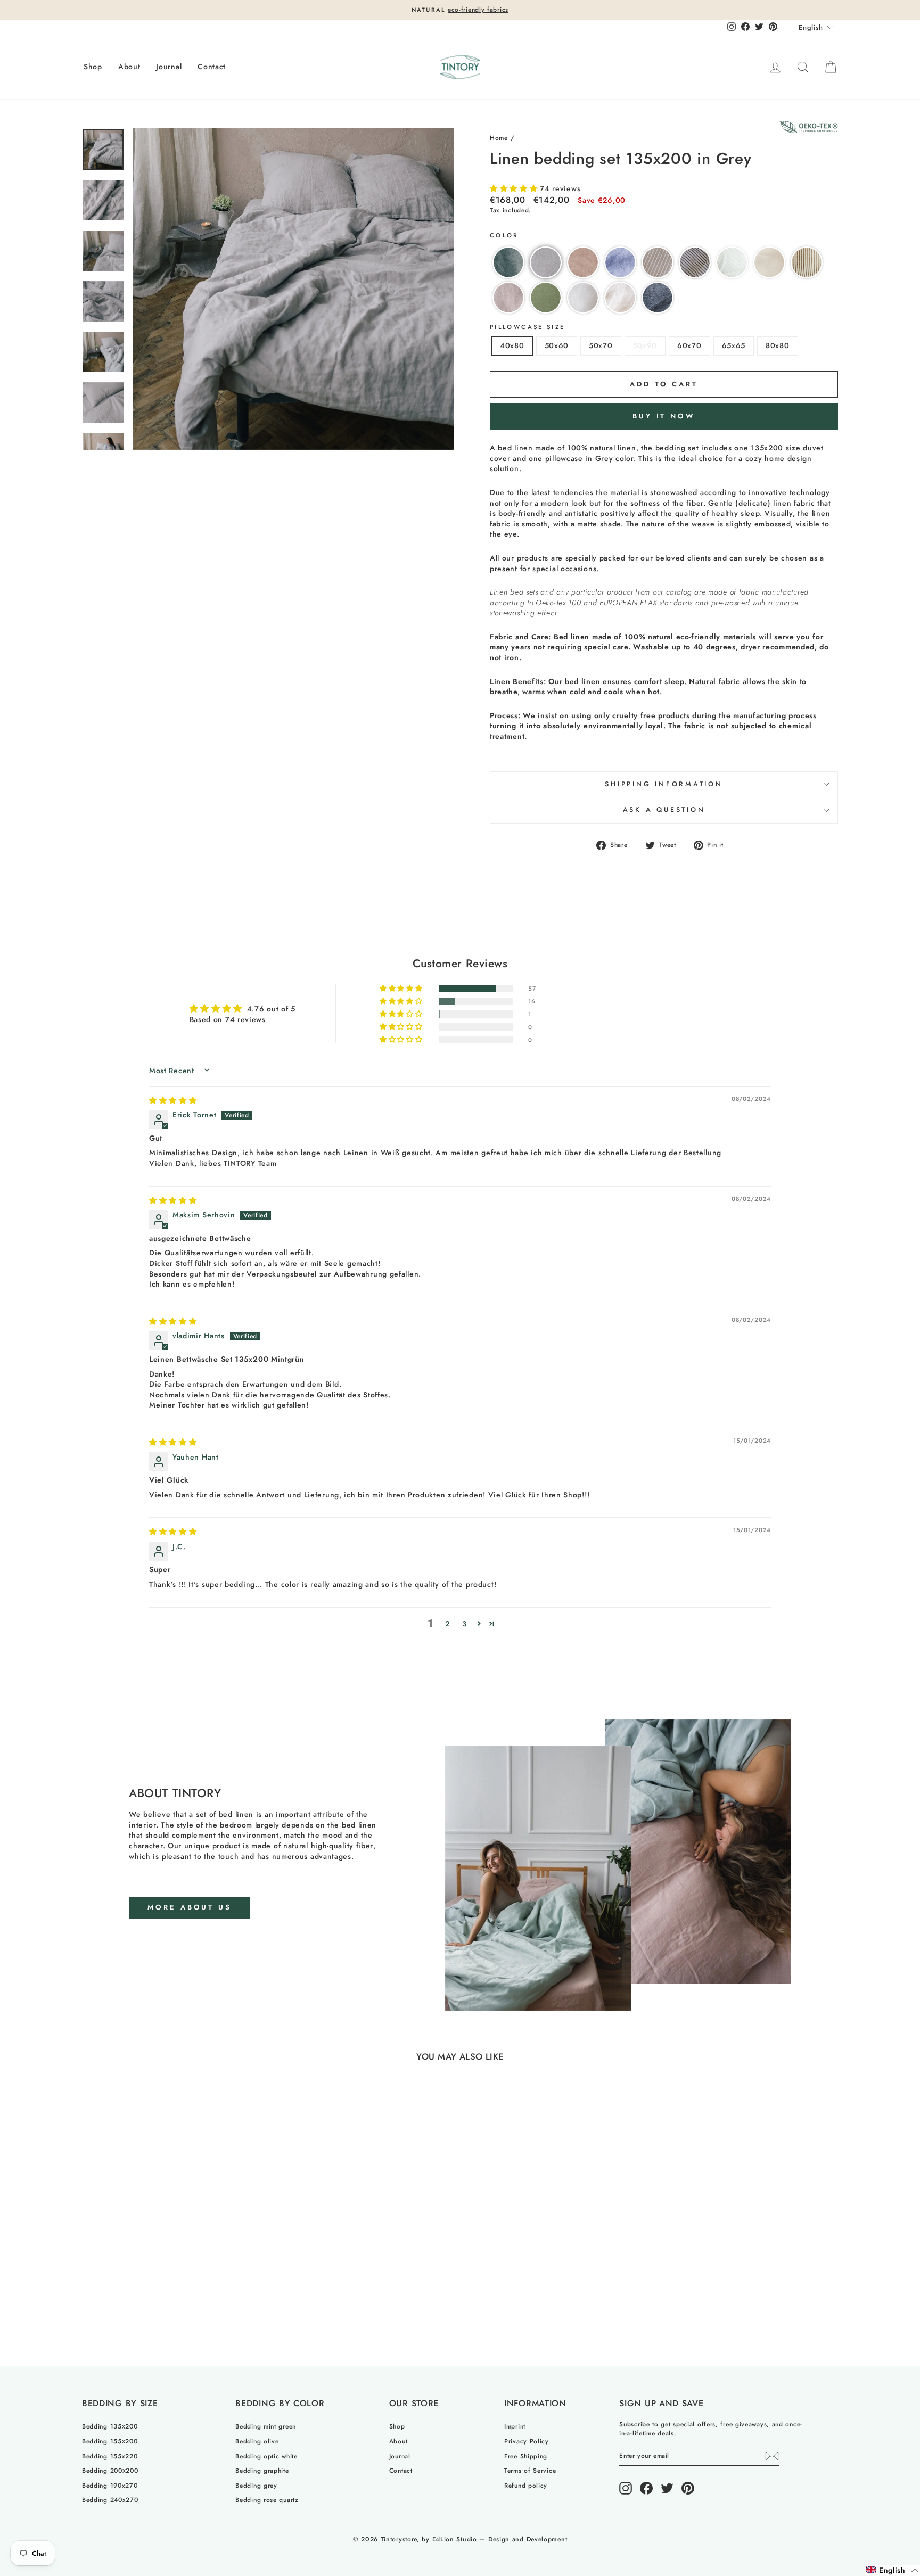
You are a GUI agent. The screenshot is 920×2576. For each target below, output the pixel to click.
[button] (515, 188)
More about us (190, 1907)
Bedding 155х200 (110, 2441)
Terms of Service (530, 2470)
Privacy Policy (527, 2441)
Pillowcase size (527, 327)
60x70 (689, 345)
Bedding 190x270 (110, 2485)
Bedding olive (257, 2441)
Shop (93, 67)
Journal (169, 67)
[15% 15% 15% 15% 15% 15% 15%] (293, 289)
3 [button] (465, 1624)
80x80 (778, 345)
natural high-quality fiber (328, 1846)
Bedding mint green (266, 2426)
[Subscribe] (772, 2456)
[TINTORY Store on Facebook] (646, 2488)
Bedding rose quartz (267, 2500)
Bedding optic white (266, 2456)
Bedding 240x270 (110, 2500)
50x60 (557, 345)
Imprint (515, 2426)
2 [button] (447, 1624)
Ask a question (664, 810)
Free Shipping (526, 2456)
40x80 (512, 345)
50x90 (645, 345)
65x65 (734, 345)
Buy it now (664, 416)
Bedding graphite (262, 2470)
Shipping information (664, 784)
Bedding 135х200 (110, 2426)
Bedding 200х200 (110, 2470)
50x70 (601, 345)
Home (499, 138)
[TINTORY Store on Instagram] (626, 2488)
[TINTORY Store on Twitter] (667, 2488)
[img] (173, 1100)
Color (504, 236)
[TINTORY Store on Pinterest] (688, 2488)
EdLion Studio (455, 2539)
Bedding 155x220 (110, 2456)
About (129, 67)
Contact (212, 67)
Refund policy (526, 2485)
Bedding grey (256, 2485)
